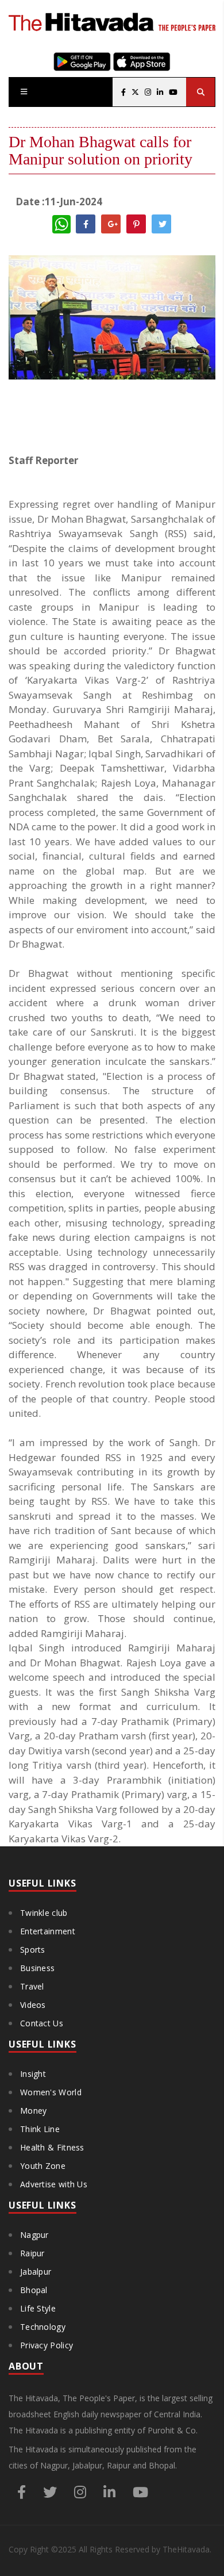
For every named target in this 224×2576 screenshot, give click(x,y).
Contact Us (42, 2023)
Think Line (40, 2129)
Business (37, 1968)
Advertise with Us (54, 2184)
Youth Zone (43, 2166)
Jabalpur (36, 2272)
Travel (32, 1986)
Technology (43, 2327)
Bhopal (34, 2290)
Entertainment (48, 1931)
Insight (33, 2074)
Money (34, 2111)
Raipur (32, 2253)
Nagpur (34, 2235)
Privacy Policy (47, 2345)
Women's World (51, 2092)
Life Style (38, 2308)
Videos (33, 2005)
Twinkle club (44, 1913)
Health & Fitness (52, 2147)
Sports (33, 1950)
